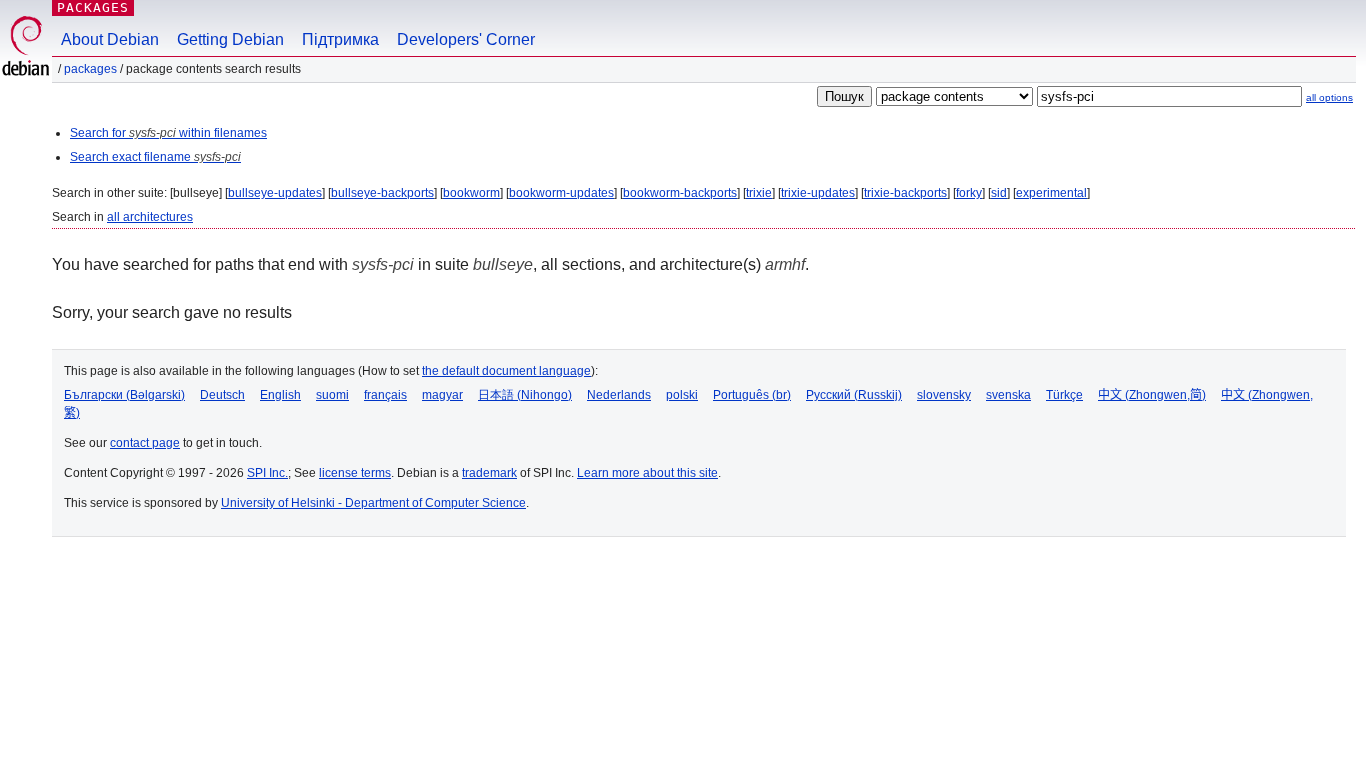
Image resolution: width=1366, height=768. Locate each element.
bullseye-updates (275, 193)
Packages (93, 7)
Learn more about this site (647, 473)
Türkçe (1064, 395)
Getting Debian (230, 39)
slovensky (944, 395)
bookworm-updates (561, 193)
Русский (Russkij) (854, 395)
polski (682, 395)
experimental (1051, 193)
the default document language (506, 371)
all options (1329, 97)
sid (999, 193)
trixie (759, 193)
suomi (332, 395)
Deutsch (222, 395)
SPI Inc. (267, 473)
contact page (145, 443)
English (280, 395)
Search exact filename (155, 157)
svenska (1008, 395)
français (385, 395)
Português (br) (752, 395)
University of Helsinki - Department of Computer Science (373, 503)
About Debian (110, 39)
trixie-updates (818, 193)
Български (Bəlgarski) (124, 395)
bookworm (471, 193)
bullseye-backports (382, 193)
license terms (355, 473)
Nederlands (619, 395)
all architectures (150, 217)
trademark (489, 473)
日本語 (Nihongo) (525, 395)
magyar (442, 395)
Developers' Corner (466, 39)
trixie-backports (905, 193)
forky (969, 193)
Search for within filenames (168, 133)
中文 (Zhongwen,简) (1152, 395)
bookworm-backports (680, 193)
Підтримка (340, 39)
